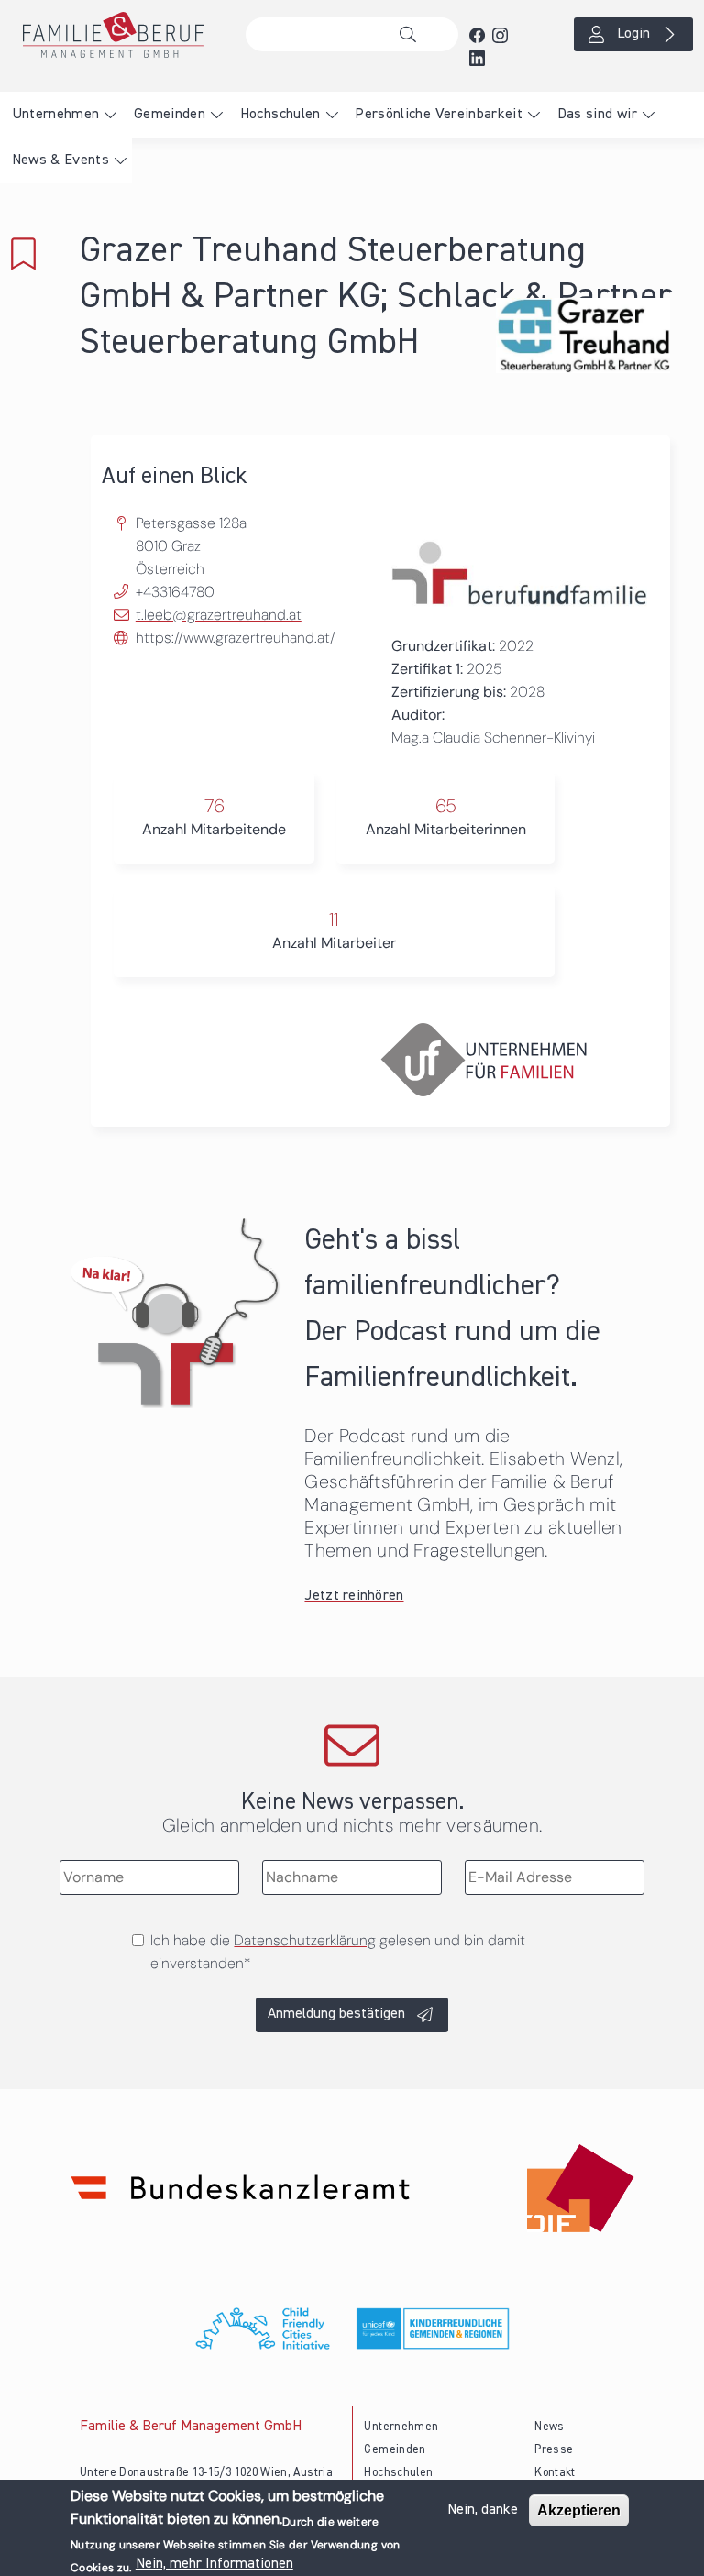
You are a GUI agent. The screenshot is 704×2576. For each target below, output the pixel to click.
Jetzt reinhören (354, 1596)
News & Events (61, 160)
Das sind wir (597, 115)
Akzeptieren (579, 2510)
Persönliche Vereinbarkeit (439, 115)
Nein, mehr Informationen (214, 2564)
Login (633, 34)
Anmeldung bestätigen (336, 2014)
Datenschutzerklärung (305, 1940)
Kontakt (555, 2473)
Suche (412, 35)
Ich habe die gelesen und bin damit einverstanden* (338, 1952)
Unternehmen (56, 115)
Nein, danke (483, 2510)
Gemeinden (170, 115)
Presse (554, 2450)
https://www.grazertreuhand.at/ (236, 638)
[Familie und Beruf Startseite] (117, 34)
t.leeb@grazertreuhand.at (219, 615)
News (549, 2427)
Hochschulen (280, 115)
